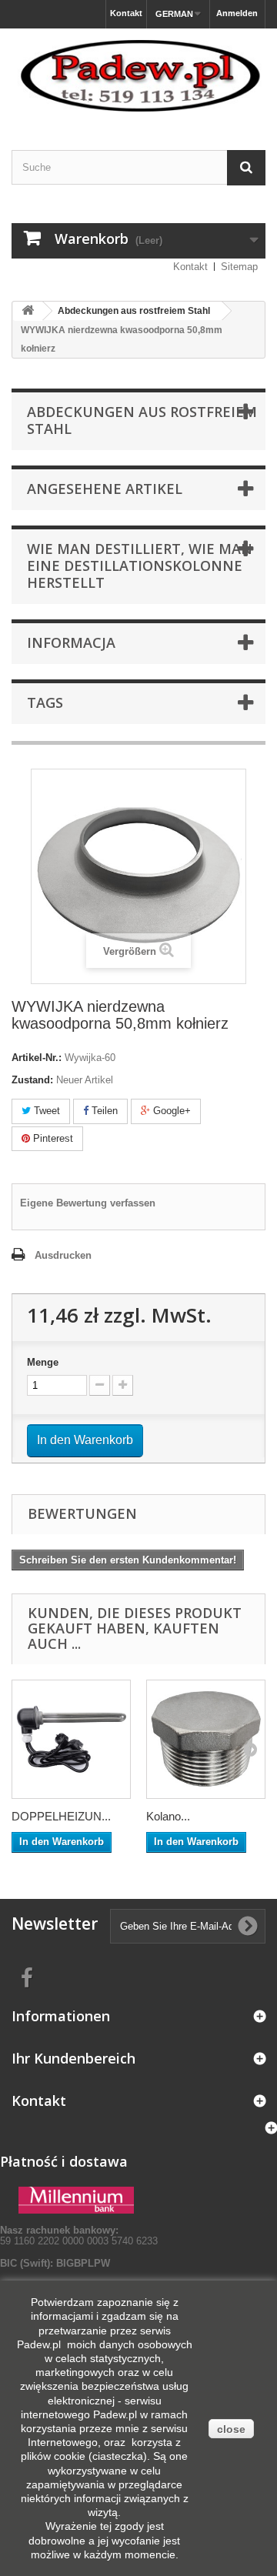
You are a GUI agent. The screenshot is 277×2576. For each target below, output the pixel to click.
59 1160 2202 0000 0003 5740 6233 (79, 2236)
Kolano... (168, 1816)
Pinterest (52, 1138)
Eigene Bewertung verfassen (88, 1203)
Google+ (170, 1111)
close (231, 2429)
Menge (43, 1362)
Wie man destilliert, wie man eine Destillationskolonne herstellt (140, 566)
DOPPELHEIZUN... (61, 1816)
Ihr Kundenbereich (73, 2058)
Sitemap (239, 267)
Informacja (71, 642)
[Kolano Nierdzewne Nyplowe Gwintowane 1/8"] (206, 1739)
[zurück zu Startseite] (28, 311)
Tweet (45, 1111)
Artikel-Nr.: (37, 1058)
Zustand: (32, 1080)
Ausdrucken (63, 1255)
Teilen (103, 1111)
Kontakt (126, 13)
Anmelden (237, 13)
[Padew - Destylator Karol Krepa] (138, 76)
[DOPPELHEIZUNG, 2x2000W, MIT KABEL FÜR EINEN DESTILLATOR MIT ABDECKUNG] (71, 1739)
